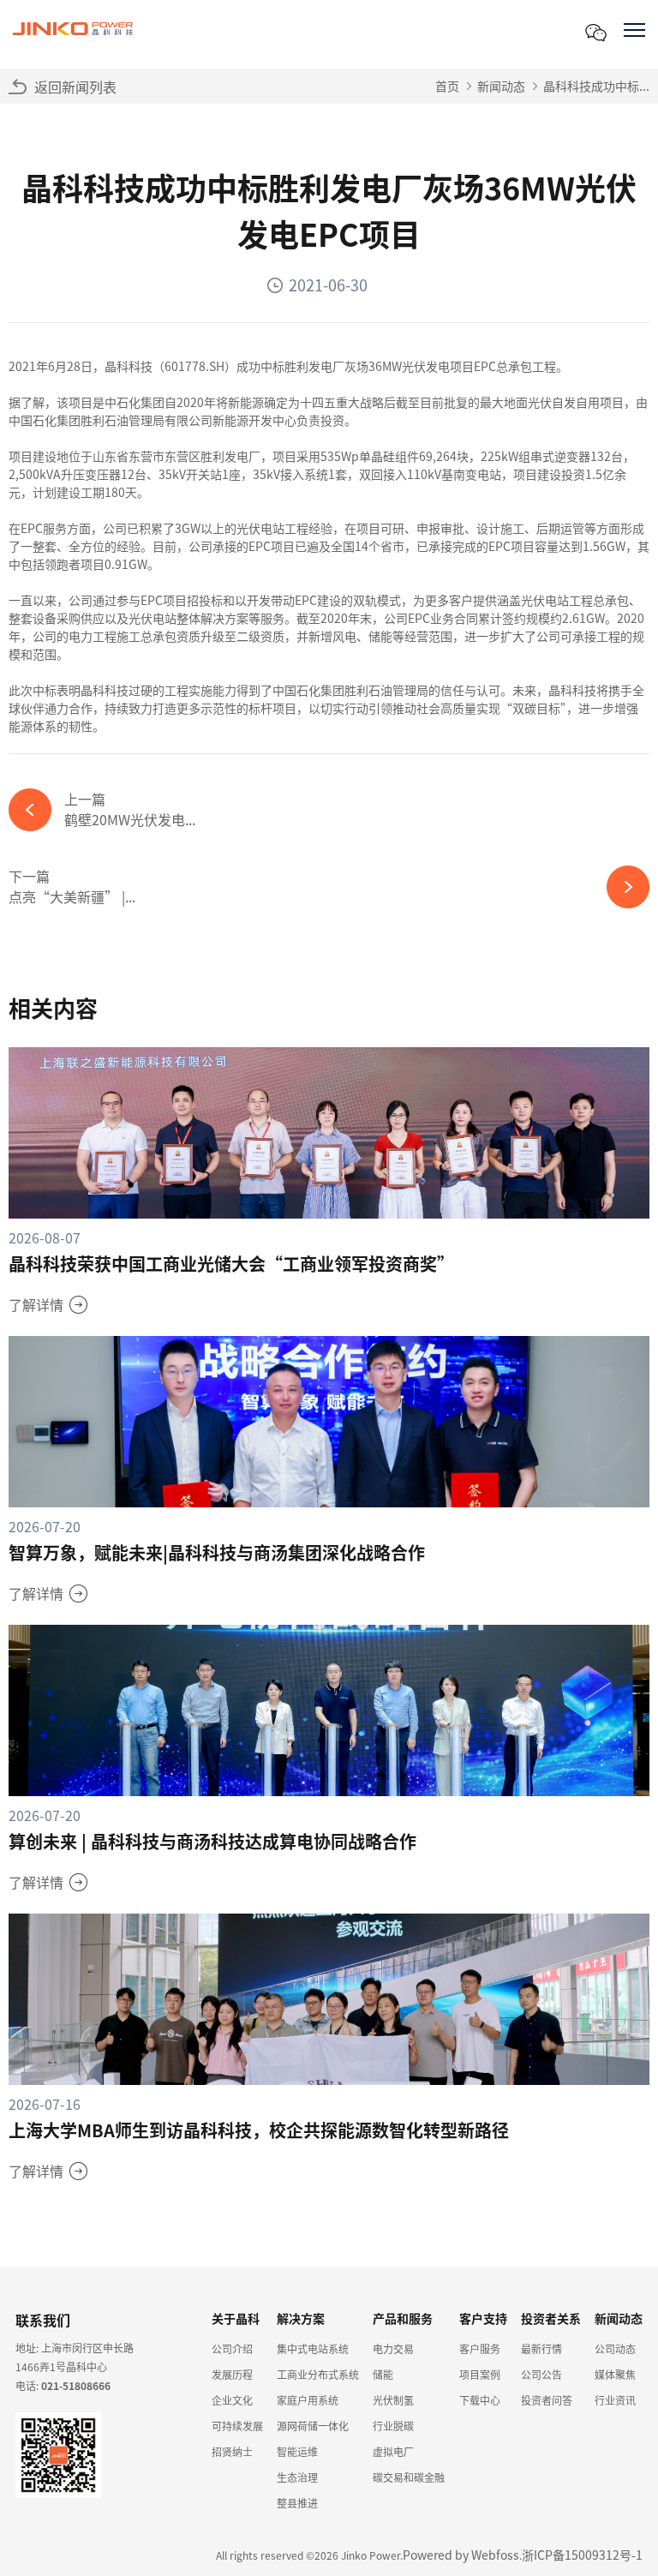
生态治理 (297, 2477)
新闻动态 (501, 86)
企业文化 (232, 2400)
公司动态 (615, 2348)
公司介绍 (232, 2348)
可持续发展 (237, 2426)
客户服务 (480, 2348)
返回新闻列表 (75, 87)
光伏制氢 (393, 2400)
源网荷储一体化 (313, 2426)
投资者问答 (547, 2400)
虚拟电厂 (393, 2451)
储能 (383, 2374)
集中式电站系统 (313, 2348)
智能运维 (297, 2451)
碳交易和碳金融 (409, 2477)
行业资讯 (615, 2400)
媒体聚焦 (615, 2374)
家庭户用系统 (308, 2400)
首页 (447, 86)
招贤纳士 (232, 2451)
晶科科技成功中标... (596, 86)
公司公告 (541, 2374)
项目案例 (480, 2374)
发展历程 (232, 2374)
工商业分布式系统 (318, 2374)
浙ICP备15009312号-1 (582, 2555)
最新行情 (541, 2348)
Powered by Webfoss (461, 2555)
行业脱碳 (393, 2426)
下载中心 (480, 2400)
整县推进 (297, 2503)
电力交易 (393, 2348)
